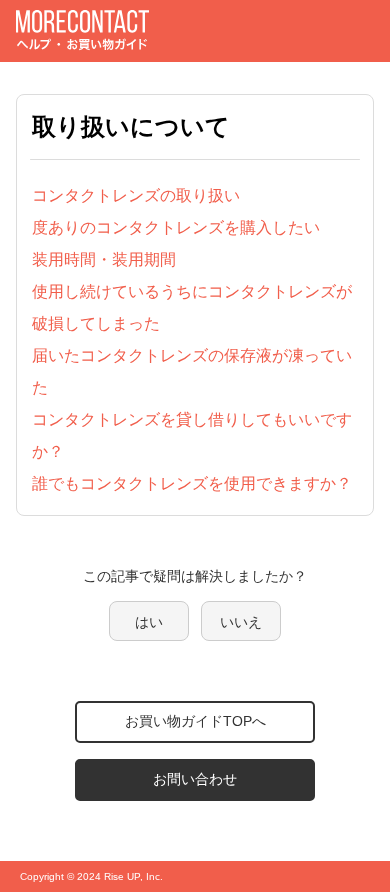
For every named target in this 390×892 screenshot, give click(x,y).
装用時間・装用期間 (104, 259)
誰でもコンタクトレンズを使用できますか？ (192, 483)
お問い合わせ (195, 779)
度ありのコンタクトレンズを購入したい (176, 227)
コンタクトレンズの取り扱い (136, 195)
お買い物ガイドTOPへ (195, 721)
